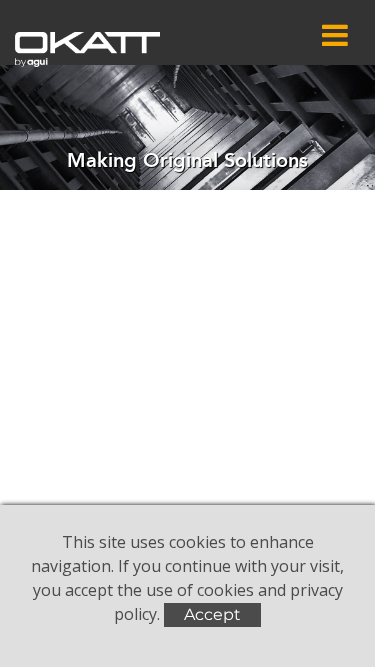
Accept (212, 614)
